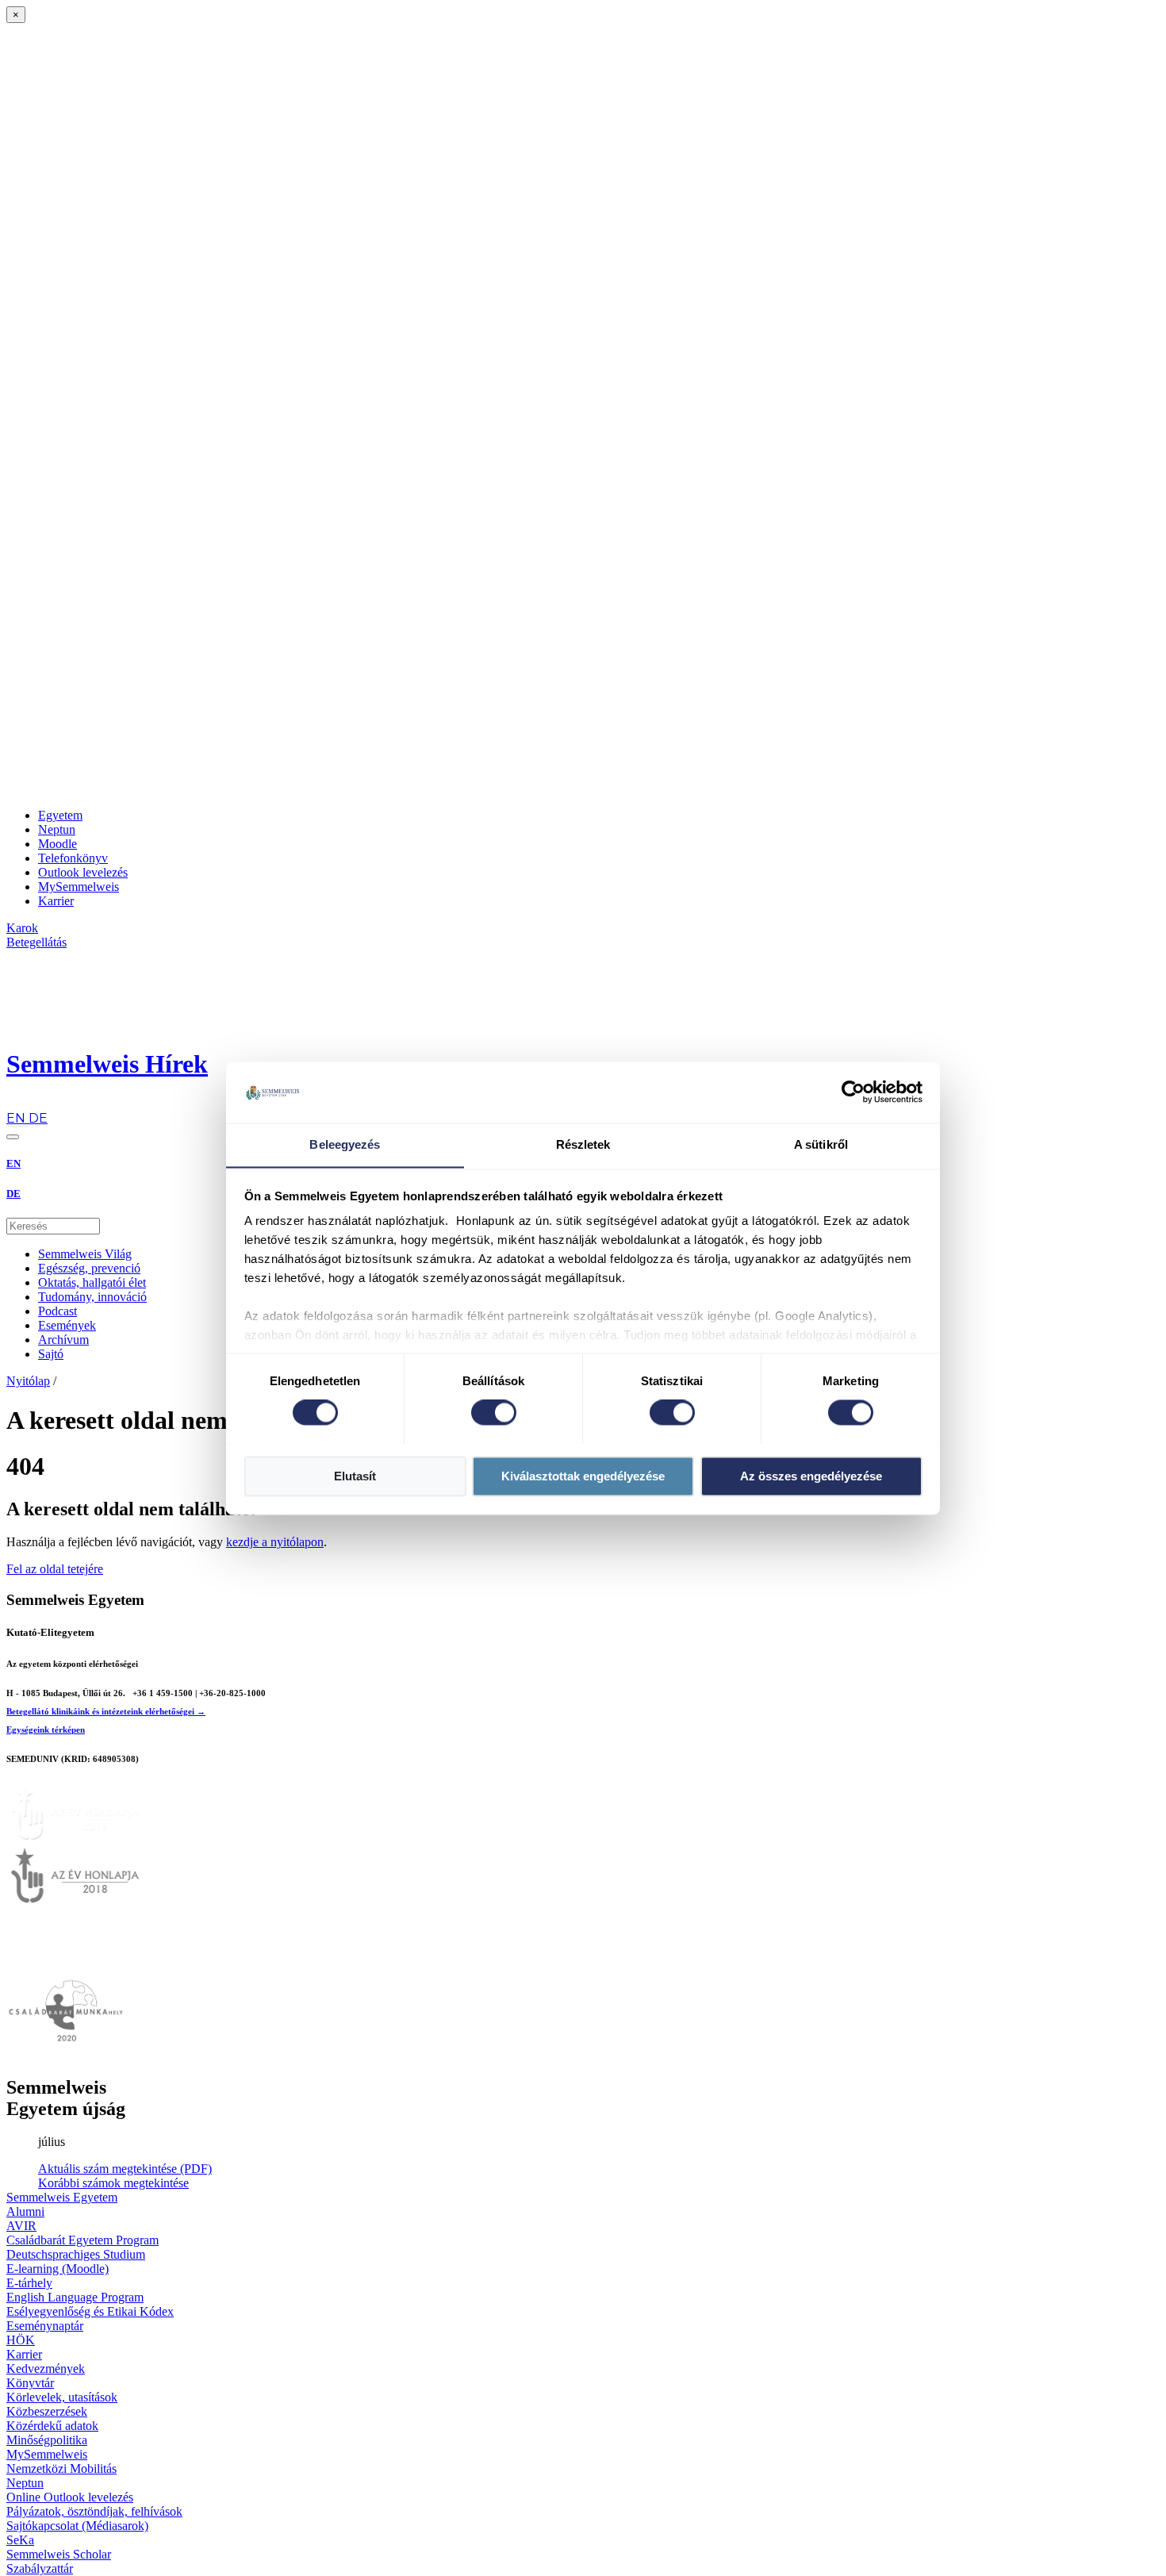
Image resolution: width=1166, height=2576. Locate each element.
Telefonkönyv (73, 858)
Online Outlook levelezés (70, 2497)
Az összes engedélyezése (811, 1476)
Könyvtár (30, 2383)
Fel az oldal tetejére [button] (55, 1569)
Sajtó (51, 1354)
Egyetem (60, 815)
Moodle (58, 844)
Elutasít (355, 1476)
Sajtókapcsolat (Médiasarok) (77, 2526)
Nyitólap (28, 1381)
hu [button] (13, 1103)
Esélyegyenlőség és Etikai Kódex (90, 2311)
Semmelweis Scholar (59, 2554)
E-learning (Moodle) (58, 2269)
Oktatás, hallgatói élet (92, 1282)
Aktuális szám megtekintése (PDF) (125, 2169)
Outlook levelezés (83, 872)
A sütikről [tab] (821, 1144)
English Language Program (75, 2297)
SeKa (20, 2540)
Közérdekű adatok (52, 2426)
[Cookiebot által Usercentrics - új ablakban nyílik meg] (853, 1092)
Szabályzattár (40, 2568)
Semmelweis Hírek (107, 1064)
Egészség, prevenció (89, 1268)
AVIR (21, 2226)
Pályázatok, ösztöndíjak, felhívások (94, 2511)
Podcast (58, 1311)
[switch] (494, 1412)
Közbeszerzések (47, 2411)
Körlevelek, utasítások (62, 2397)
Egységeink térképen (46, 1729)
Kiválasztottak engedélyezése (583, 1476)
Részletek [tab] (583, 1144)
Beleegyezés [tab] (345, 1144)
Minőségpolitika (47, 2440)
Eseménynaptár (45, 2326)
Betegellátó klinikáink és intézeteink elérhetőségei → (106, 1711)
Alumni (25, 2211)
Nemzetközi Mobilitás (61, 2469)
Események (67, 1325)
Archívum (63, 1340)
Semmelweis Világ (85, 1254)
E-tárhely (29, 2283)
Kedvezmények (46, 2369)
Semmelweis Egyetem (62, 2197)
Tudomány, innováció (92, 1297)
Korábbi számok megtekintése (113, 2183)
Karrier (56, 901)
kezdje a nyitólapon (275, 1542)
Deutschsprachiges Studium (76, 2254)
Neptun (57, 829)
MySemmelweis (79, 887)
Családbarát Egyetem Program (82, 2240)
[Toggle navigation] (13, 1137)
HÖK (21, 2340)
